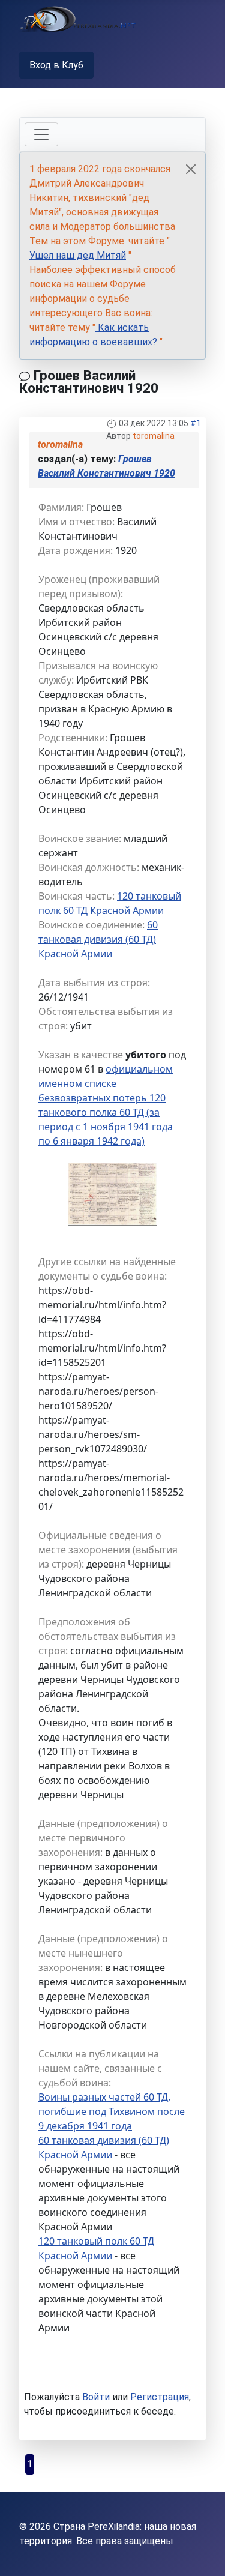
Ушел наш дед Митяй (78, 255)
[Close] (191, 169)
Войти (96, 2397)
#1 (196, 423)
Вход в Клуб (56, 65)
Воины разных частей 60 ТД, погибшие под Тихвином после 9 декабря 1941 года (112, 2111)
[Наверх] (204, 2554)
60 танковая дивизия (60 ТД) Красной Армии (98, 939)
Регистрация (160, 2397)
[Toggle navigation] (41, 134)
